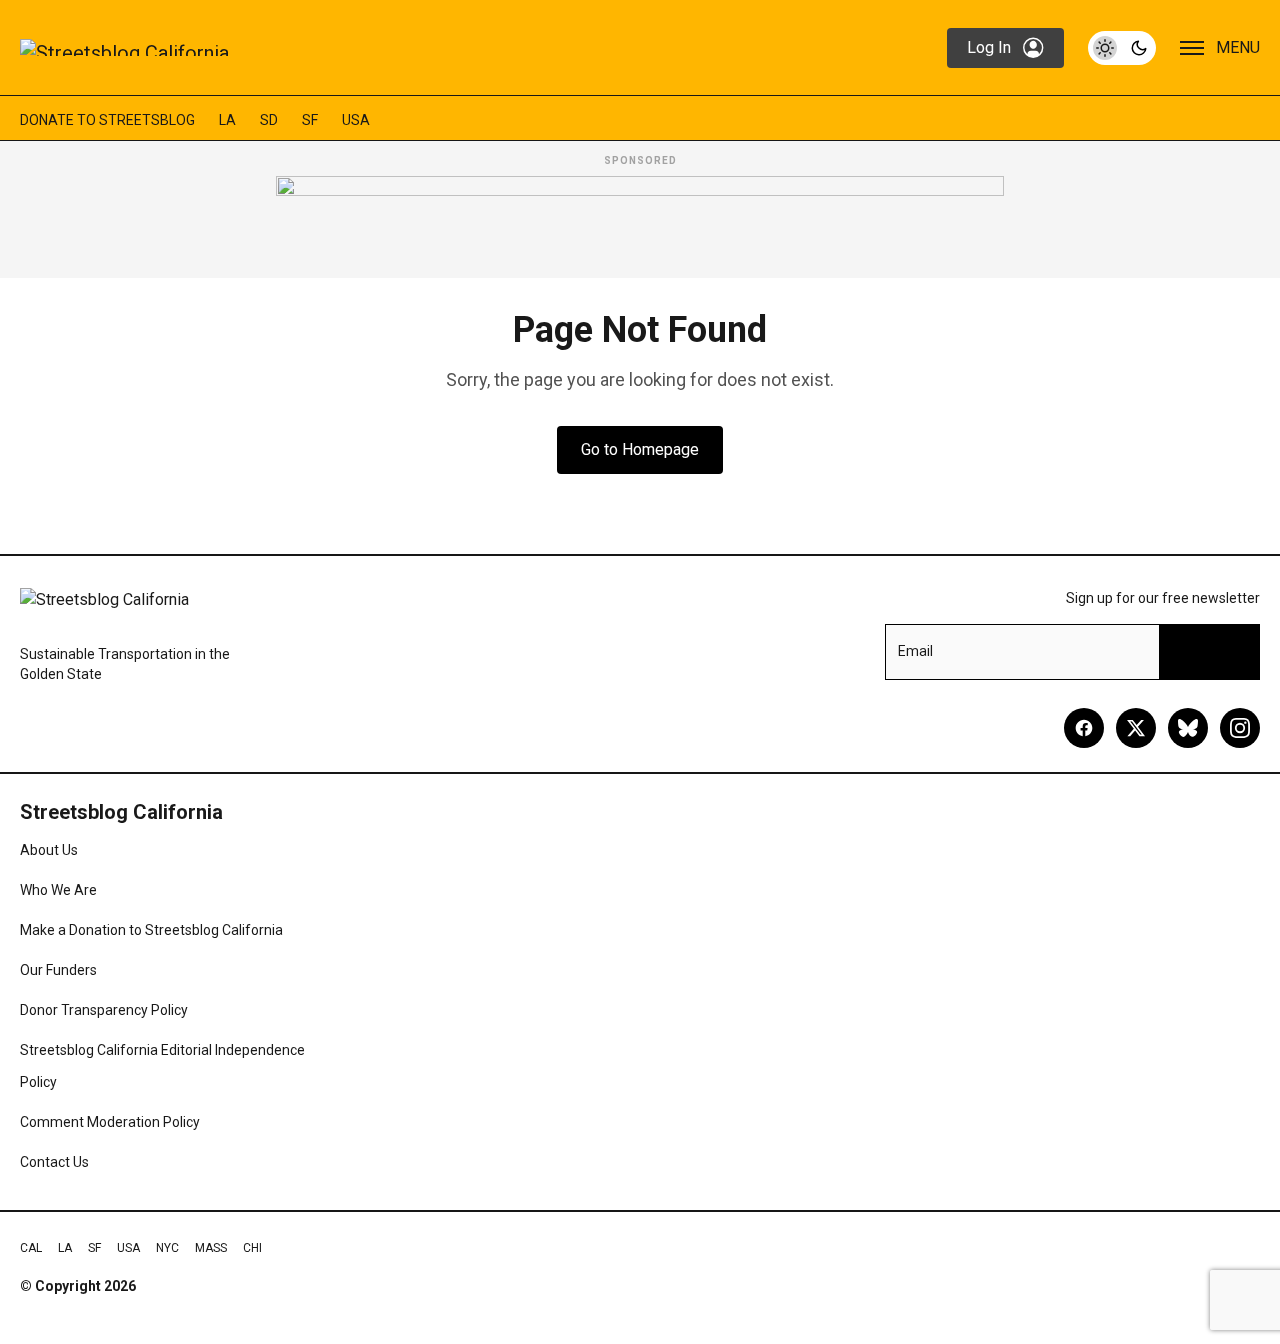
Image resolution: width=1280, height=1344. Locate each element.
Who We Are (58, 890)
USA (356, 120)
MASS (211, 1248)
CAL (31, 1248)
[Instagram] (1240, 728)
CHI (252, 1248)
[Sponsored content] (640, 221)
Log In (989, 47)
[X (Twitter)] (1136, 728)
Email (915, 651)
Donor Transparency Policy (104, 1010)
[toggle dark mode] (1122, 48)
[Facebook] (1084, 728)
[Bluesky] (1188, 728)
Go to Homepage (640, 449)
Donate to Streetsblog (107, 120)
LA (227, 120)
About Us (49, 850)
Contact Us (54, 1162)
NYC (167, 1248)
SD (269, 120)
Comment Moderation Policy (110, 1122)
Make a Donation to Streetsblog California (151, 930)
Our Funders (58, 970)
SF (310, 120)
